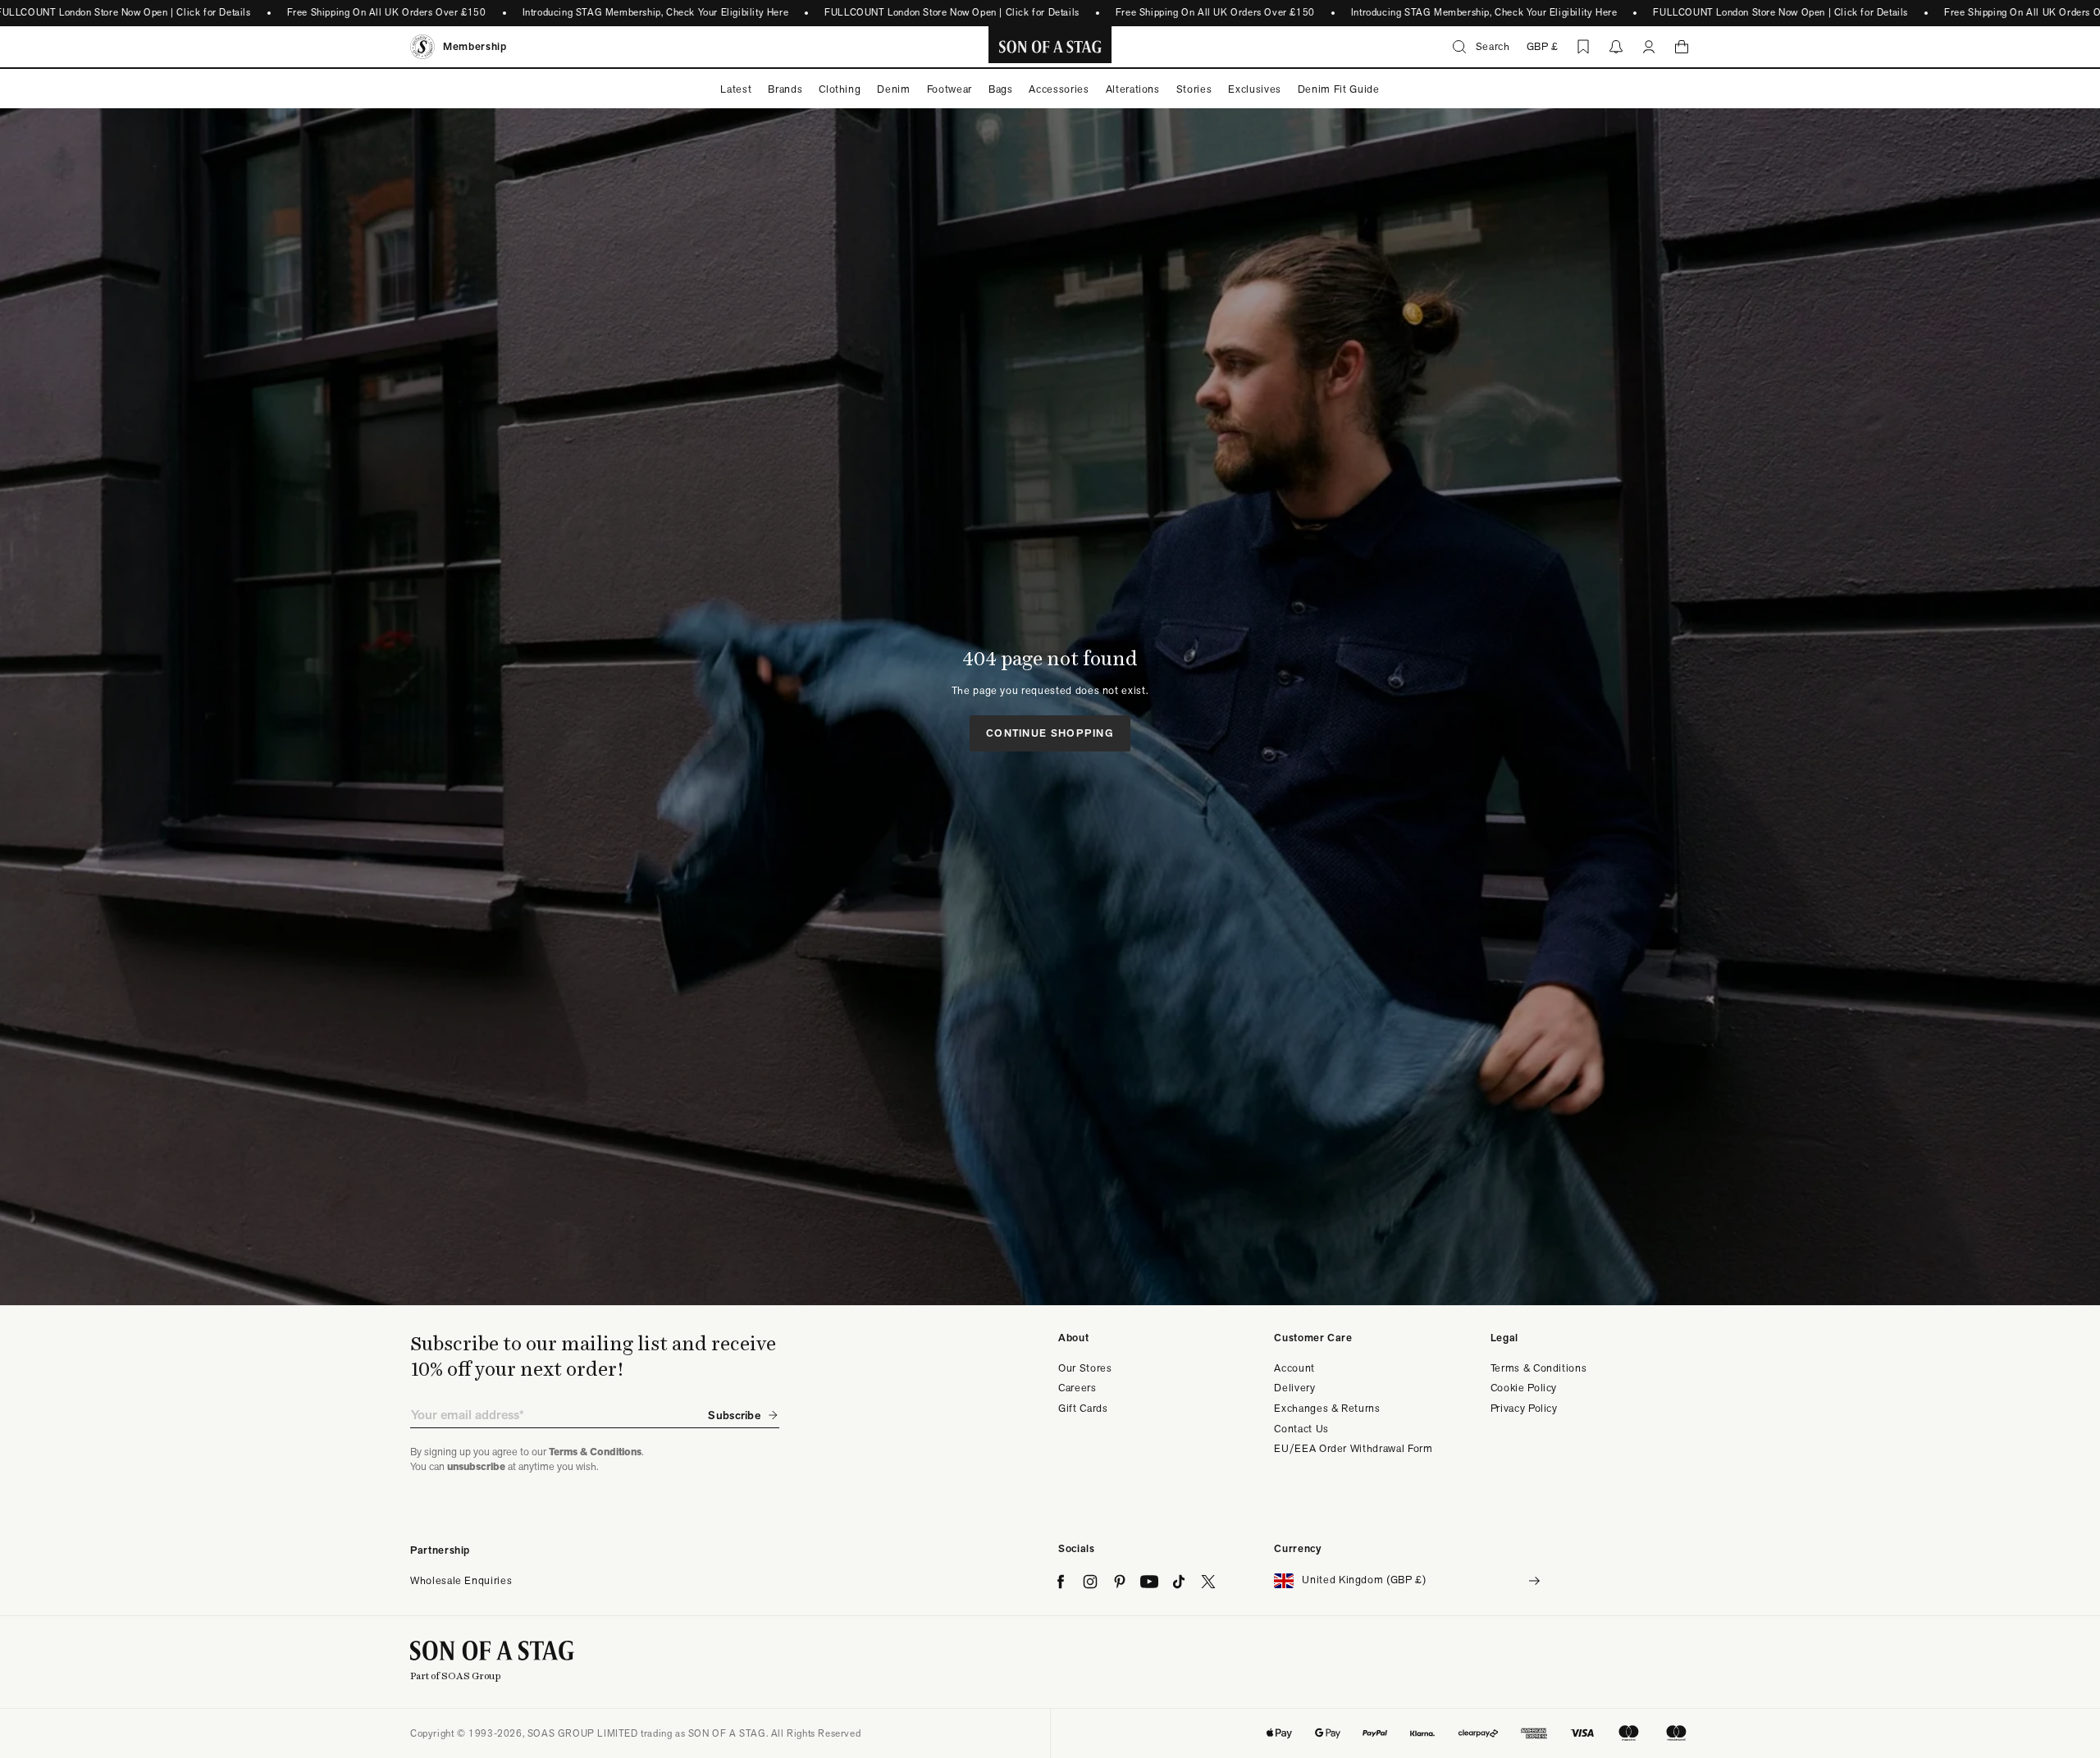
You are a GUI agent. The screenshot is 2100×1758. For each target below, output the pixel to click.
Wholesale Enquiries (461, 1580)
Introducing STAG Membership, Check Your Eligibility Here (655, 12)
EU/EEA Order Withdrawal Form (1353, 1448)
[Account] (1649, 47)
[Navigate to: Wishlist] (1583, 47)
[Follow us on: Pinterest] (1120, 1582)
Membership (475, 46)
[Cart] (1682, 47)
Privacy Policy (1524, 1408)
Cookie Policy (1524, 1388)
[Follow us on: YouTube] (1149, 1582)
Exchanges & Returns (1327, 1408)
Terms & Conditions (1539, 1368)
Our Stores (1085, 1368)
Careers (1077, 1388)
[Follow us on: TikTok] (1179, 1582)
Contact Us (1301, 1429)
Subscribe (734, 1415)
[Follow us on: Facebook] (1061, 1582)
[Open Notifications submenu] (1616, 47)
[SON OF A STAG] (1050, 47)
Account (1294, 1368)
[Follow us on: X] (1208, 1582)
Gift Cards (1083, 1408)
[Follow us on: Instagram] (1090, 1582)
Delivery (1294, 1388)
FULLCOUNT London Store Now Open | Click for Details (952, 12)
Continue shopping (1050, 733)
